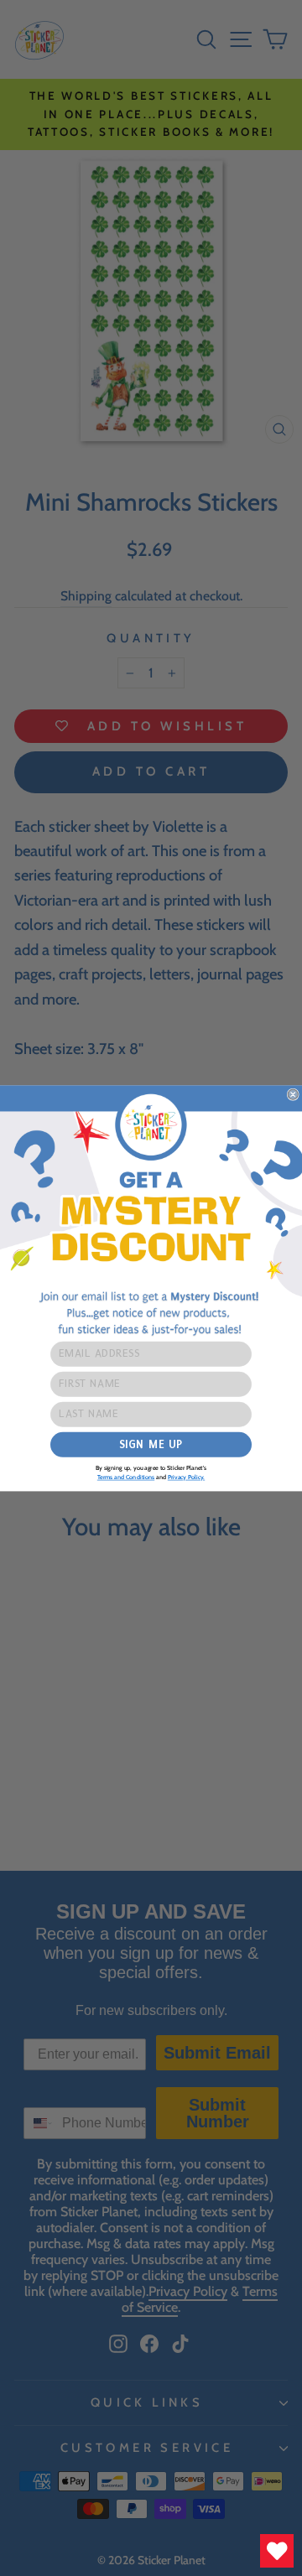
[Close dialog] (293, 1094)
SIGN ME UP (151, 1444)
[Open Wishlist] (277, 2551)
